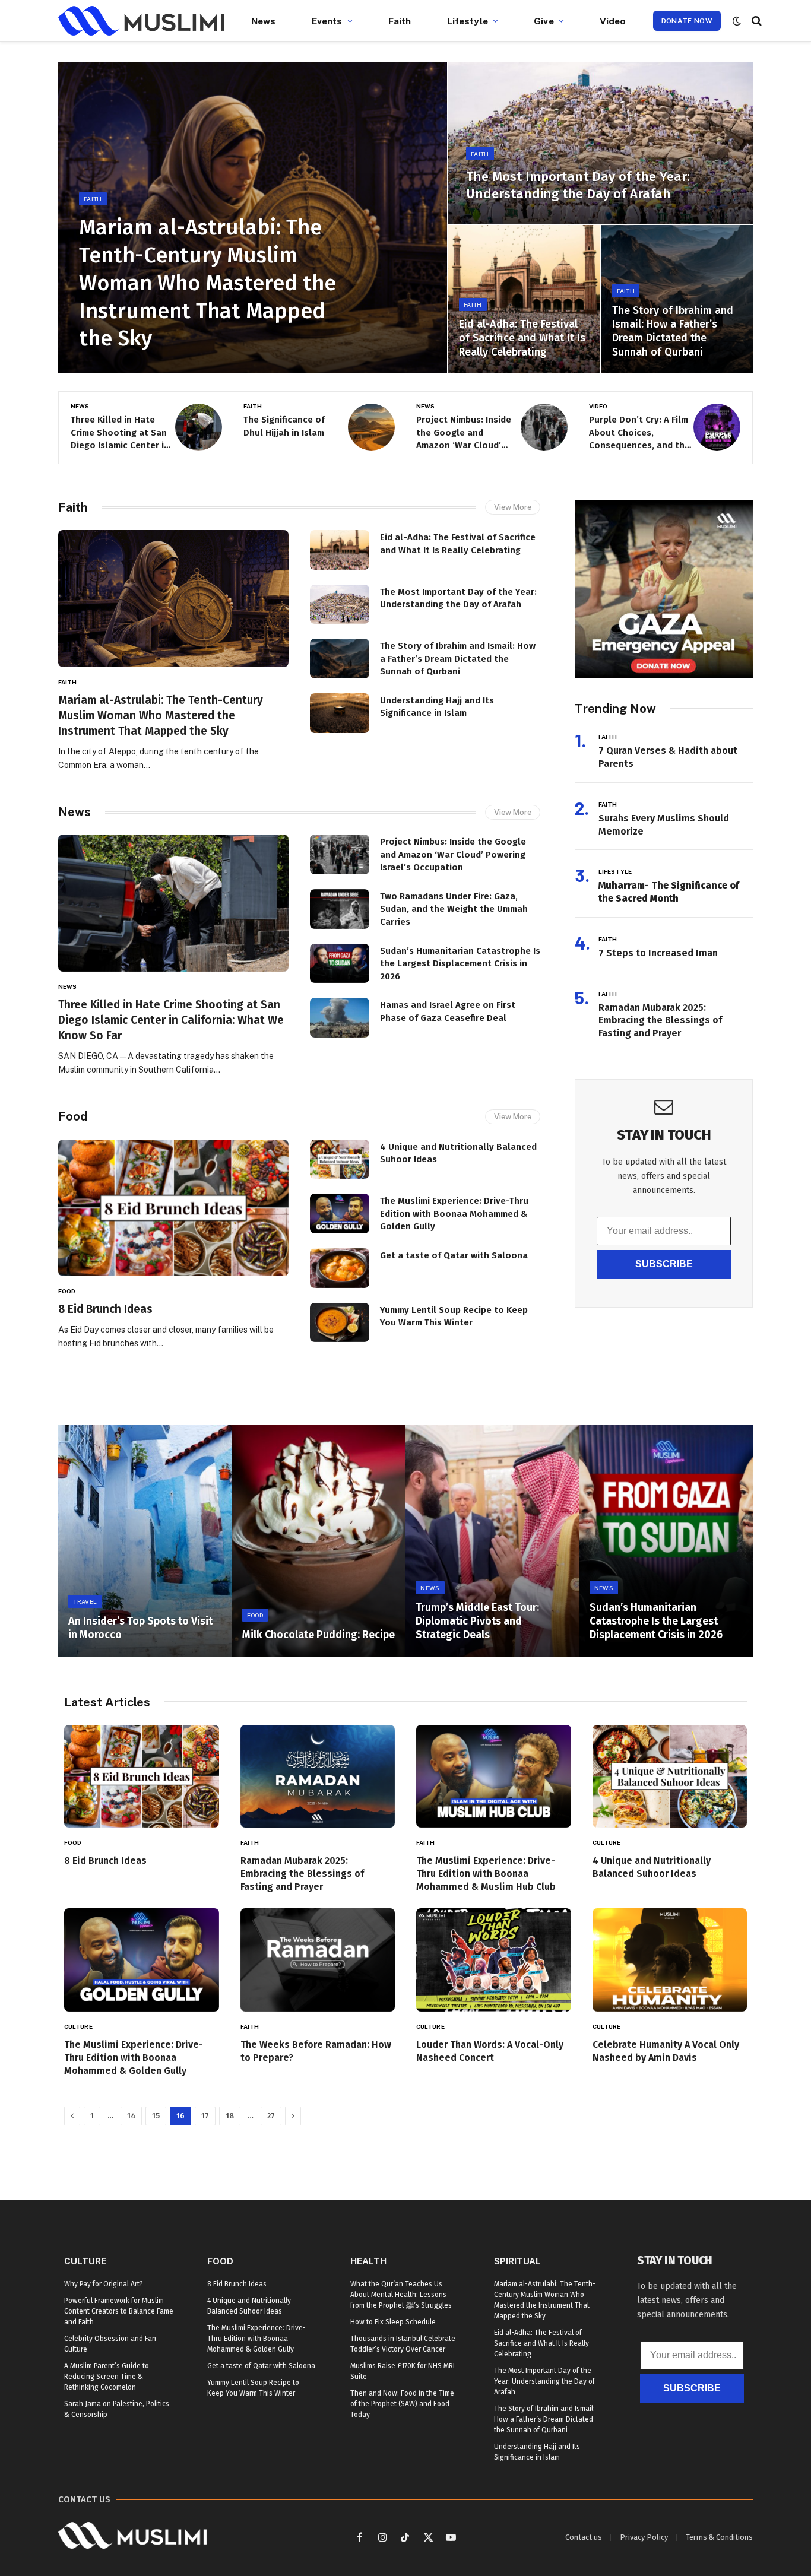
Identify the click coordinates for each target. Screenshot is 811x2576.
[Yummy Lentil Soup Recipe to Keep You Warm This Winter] (340, 1323)
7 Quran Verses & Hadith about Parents (668, 757)
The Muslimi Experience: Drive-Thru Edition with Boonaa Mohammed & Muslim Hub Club (486, 1874)
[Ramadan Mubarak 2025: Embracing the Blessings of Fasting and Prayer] (318, 1776)
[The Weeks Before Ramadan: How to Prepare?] (318, 1960)
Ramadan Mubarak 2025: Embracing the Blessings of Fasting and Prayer (660, 1021)
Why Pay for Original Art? (104, 2284)
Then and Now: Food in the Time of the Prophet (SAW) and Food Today (402, 2404)
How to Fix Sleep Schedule (393, 2322)
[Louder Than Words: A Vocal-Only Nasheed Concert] (494, 1960)
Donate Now (687, 21)
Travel (85, 1601)
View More (513, 507)
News (264, 21)
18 (230, 2116)
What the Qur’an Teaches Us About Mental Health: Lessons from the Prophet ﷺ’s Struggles (401, 2295)
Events (327, 21)
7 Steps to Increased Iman (658, 953)
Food (73, 1116)
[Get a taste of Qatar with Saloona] (340, 1268)
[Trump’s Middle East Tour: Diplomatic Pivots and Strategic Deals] (492, 1541)
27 (271, 2116)
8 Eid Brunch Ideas (105, 1309)
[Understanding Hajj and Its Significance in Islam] (340, 713)
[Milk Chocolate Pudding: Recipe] (319, 1541)
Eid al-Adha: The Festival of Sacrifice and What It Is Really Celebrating (522, 338)
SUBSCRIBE (664, 1264)
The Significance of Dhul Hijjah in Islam (284, 426)
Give (544, 21)
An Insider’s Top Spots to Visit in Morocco (140, 1628)
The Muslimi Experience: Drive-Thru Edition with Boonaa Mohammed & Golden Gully (454, 1214)
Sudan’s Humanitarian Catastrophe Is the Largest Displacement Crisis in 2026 (460, 964)
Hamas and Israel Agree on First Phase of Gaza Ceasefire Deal (448, 1011)
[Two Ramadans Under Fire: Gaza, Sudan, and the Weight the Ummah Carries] (340, 909)
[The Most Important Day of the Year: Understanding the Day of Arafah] (601, 143)
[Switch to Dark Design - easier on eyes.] (737, 21)
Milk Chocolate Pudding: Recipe (319, 1635)
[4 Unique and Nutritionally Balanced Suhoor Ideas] (340, 1159)
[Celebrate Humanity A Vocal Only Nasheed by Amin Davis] (670, 1960)
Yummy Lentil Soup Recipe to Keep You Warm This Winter (454, 1316)
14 (131, 2116)
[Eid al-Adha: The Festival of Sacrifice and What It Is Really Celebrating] (524, 299)
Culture (607, 1842)
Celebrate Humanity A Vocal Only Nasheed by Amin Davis (666, 2051)
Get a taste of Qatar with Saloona (454, 1255)
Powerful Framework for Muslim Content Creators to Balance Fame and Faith (119, 2311)
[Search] (755, 21)
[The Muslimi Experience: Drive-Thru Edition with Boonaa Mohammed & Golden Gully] (340, 1214)
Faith (400, 21)
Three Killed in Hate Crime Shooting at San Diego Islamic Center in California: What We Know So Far (120, 433)
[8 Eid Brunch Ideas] (173, 1208)
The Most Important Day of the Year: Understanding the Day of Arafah (578, 185)
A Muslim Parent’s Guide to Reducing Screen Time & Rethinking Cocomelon (107, 2377)
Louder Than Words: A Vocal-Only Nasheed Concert (490, 2051)
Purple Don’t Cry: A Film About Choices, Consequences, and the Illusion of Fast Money (639, 433)
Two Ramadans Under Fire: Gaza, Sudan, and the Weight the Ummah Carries (454, 909)
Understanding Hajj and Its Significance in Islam (437, 707)
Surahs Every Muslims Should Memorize (664, 825)
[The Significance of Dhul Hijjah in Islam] (371, 427)
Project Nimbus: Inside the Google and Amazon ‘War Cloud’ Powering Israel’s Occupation (464, 433)
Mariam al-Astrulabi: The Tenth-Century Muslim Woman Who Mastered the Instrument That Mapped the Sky (207, 283)
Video (613, 21)
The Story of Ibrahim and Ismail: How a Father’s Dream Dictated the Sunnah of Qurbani (673, 331)
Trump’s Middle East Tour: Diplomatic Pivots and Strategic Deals (477, 1621)
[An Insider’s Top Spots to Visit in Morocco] (145, 1541)
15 (156, 2116)
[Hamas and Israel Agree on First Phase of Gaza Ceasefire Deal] (340, 1018)
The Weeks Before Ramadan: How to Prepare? (316, 2051)
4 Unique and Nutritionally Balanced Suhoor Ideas (458, 1153)
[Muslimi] (141, 21)
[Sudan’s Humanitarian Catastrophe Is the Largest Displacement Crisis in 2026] (340, 964)
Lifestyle (468, 21)
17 (205, 2116)
